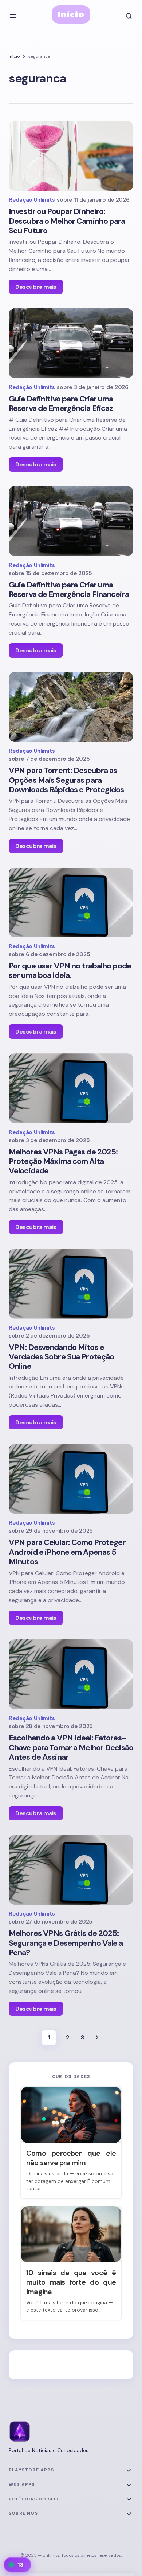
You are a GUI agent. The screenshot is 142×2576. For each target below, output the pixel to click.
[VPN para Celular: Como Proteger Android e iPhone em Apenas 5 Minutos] (71, 1479)
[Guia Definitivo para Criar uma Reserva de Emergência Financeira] (71, 521)
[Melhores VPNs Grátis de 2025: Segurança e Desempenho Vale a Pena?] (71, 1870)
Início (71, 14)
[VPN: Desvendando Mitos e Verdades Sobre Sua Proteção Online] (71, 1283)
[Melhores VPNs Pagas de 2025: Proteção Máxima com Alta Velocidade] (71, 1088)
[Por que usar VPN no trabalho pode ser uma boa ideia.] (71, 902)
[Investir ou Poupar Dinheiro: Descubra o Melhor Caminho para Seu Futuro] (71, 156)
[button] (13, 16)
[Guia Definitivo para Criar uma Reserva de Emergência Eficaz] (71, 343)
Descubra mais (36, 287)
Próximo (97, 2038)
